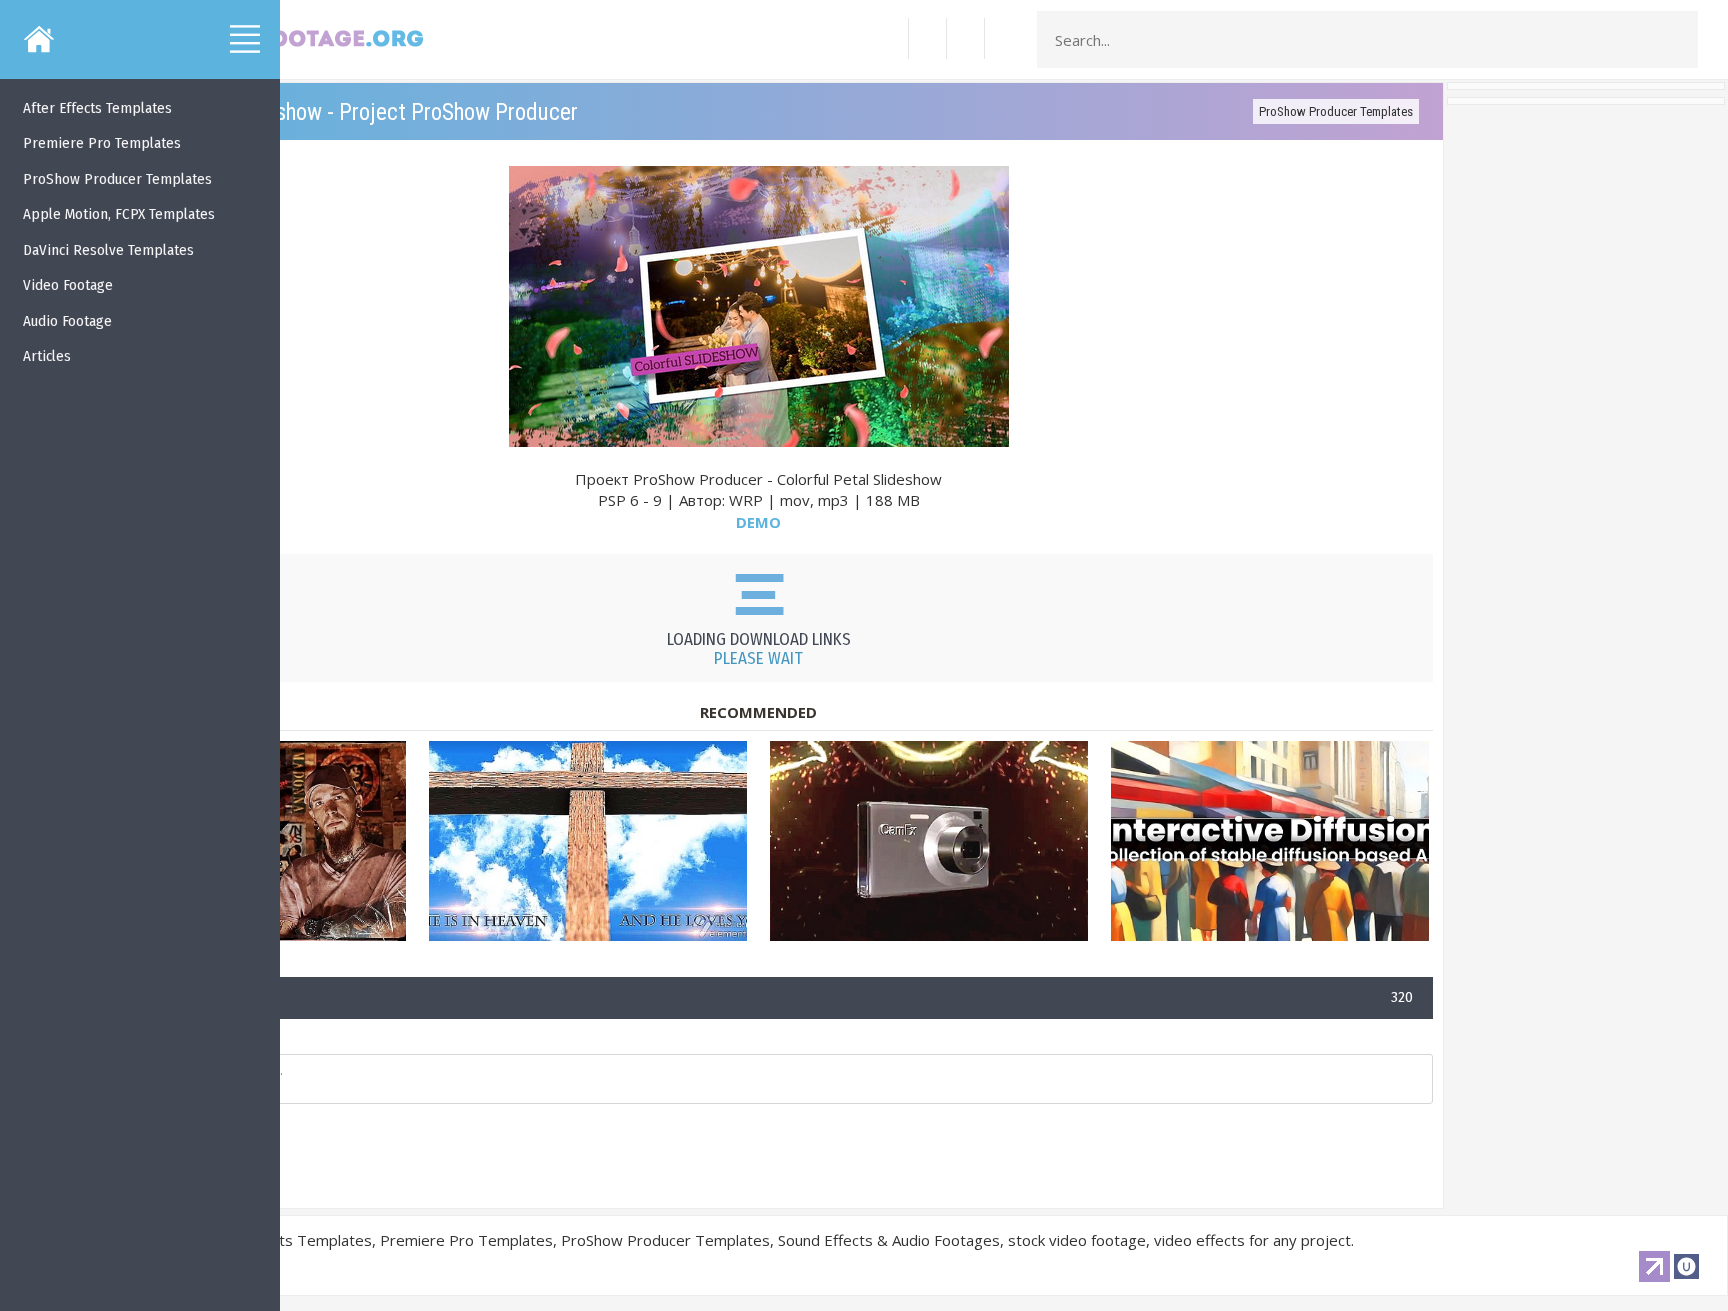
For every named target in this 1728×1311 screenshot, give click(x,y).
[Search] (1677, 40)
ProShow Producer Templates (1336, 111)
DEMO (758, 522)
